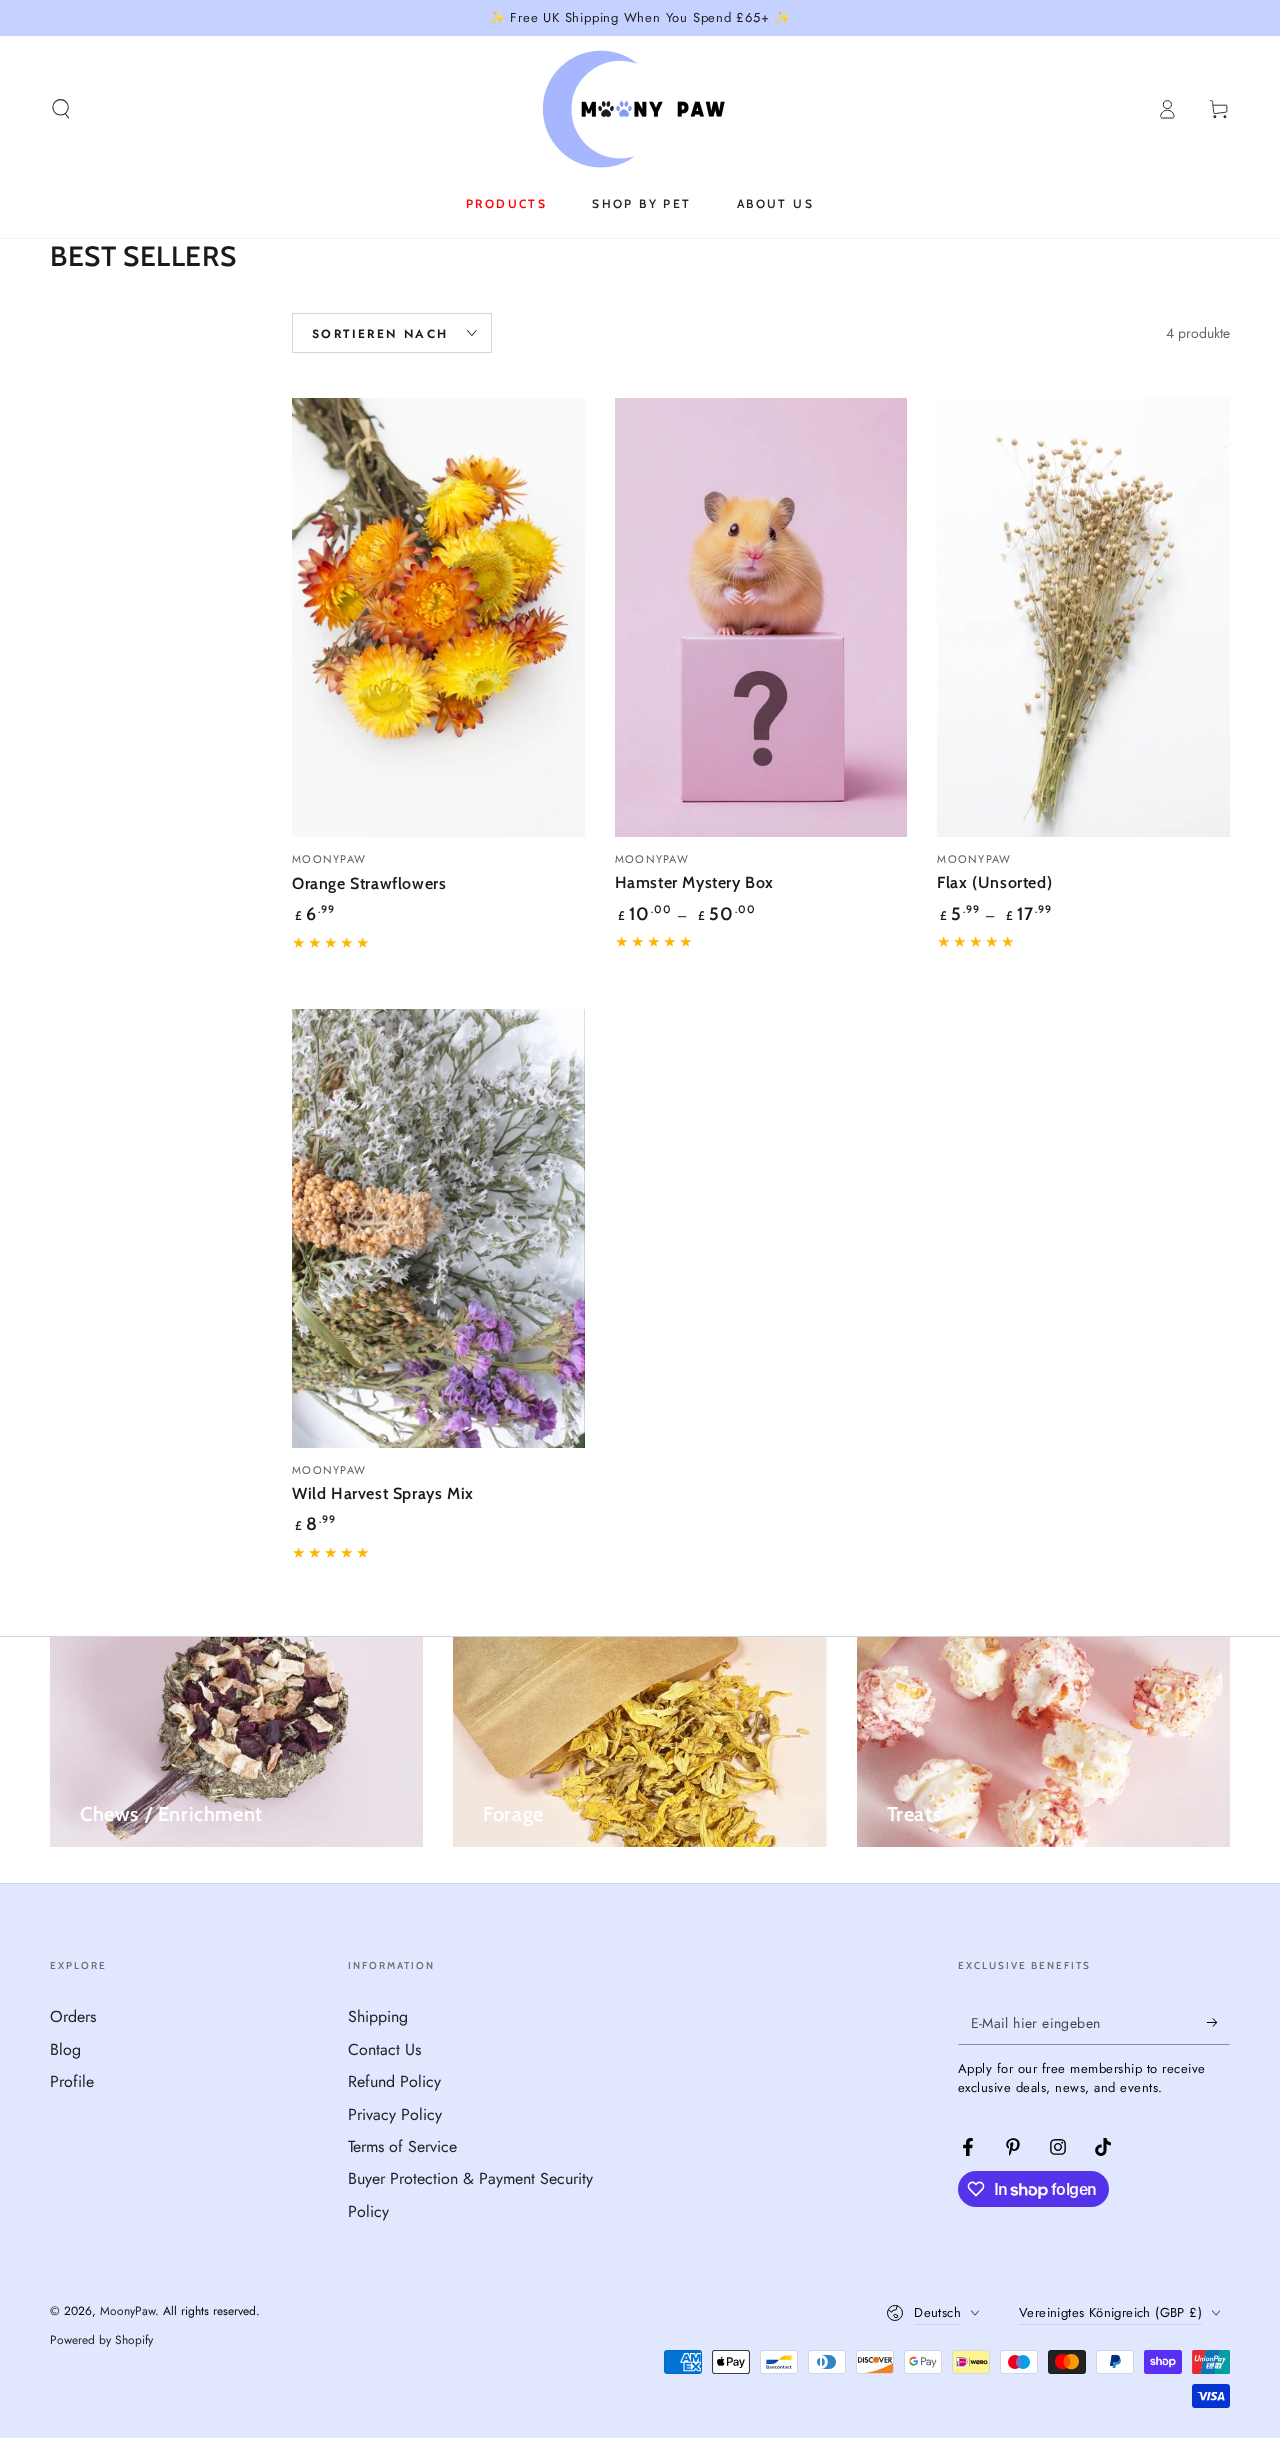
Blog (65, 2049)
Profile (72, 2081)
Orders (73, 2016)
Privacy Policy (395, 2114)
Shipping (378, 2016)
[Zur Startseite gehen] (640, 109)
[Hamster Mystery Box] (761, 617)
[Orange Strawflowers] (438, 617)
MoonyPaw (127, 2311)
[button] (61, 109)
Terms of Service (402, 2146)
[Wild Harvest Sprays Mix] (438, 1228)
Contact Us (384, 2049)
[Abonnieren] (1218, 2022)
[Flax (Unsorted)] (1083, 617)
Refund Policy (394, 2081)
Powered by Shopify (101, 2340)
